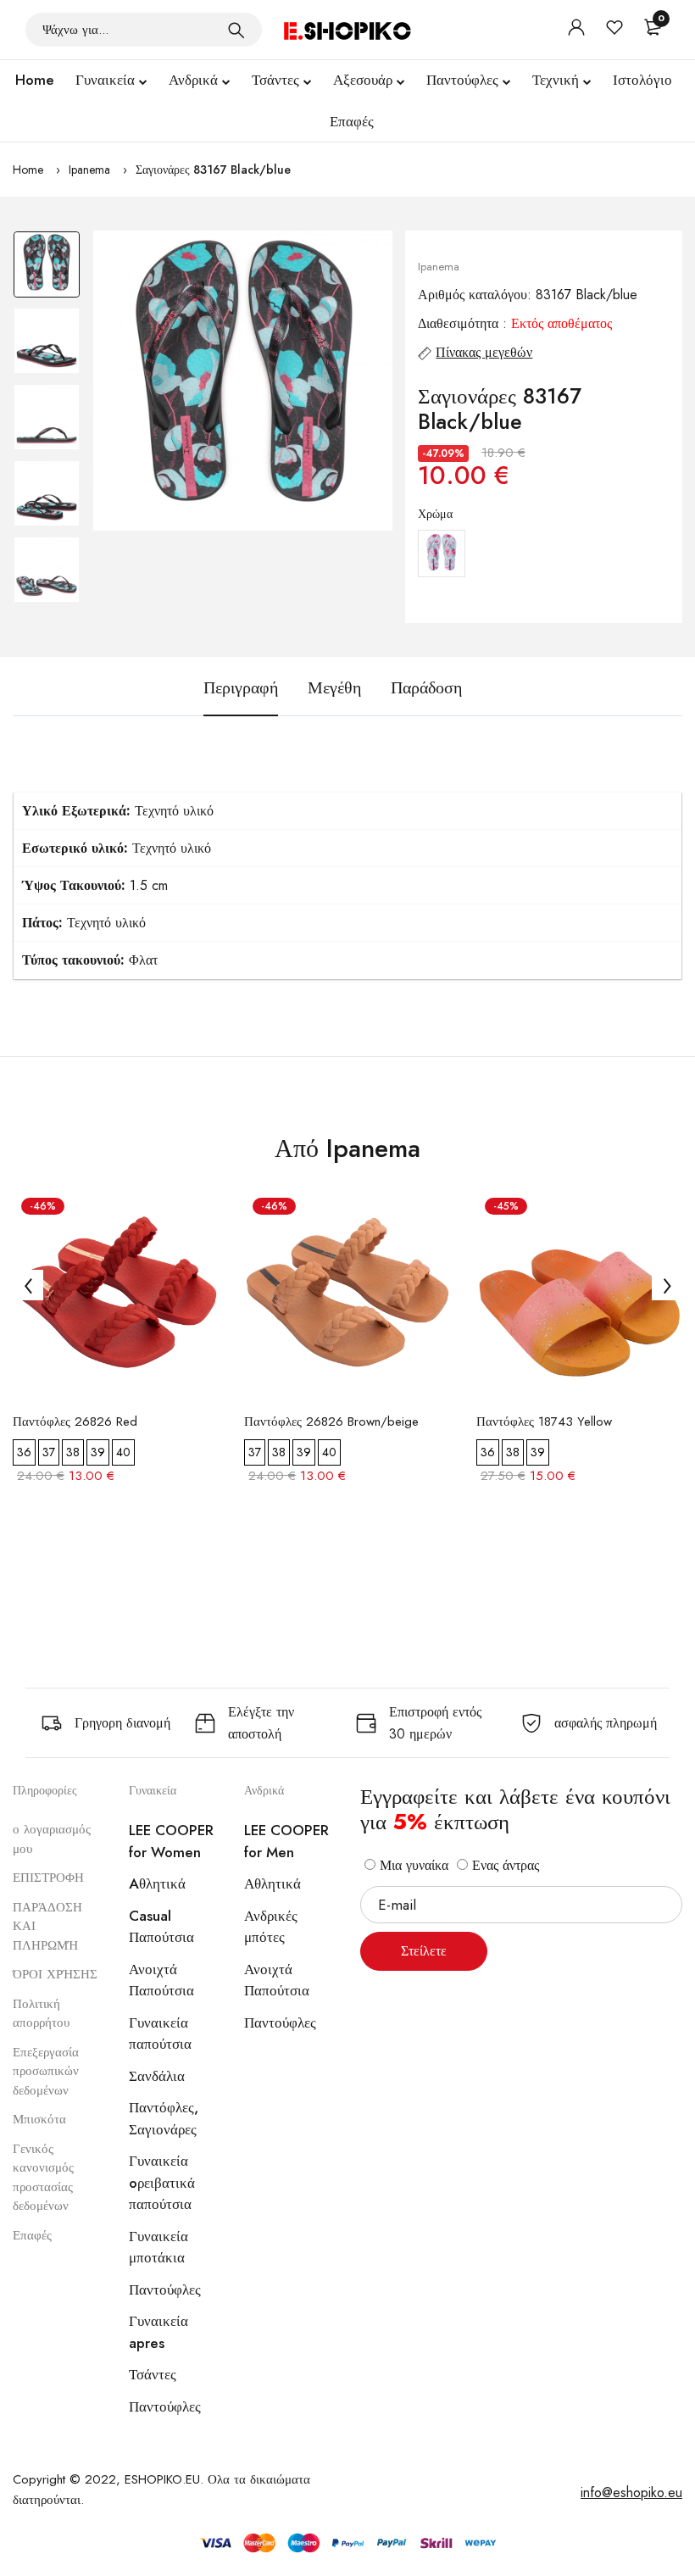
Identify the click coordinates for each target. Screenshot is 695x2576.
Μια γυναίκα (412, 1865)
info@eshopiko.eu (631, 2493)
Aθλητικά (157, 1883)
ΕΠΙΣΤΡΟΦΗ (48, 1878)
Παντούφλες (462, 80)
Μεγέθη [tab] (334, 688)
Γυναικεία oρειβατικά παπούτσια (162, 2182)
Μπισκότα (39, 2119)
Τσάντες (275, 80)
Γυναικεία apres (158, 2332)
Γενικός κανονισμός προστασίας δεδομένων (43, 2178)
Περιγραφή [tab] (241, 688)
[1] (236, 30)
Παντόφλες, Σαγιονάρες (164, 2118)
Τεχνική (556, 80)
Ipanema (89, 170)
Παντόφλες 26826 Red (75, 1422)
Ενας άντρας (503, 1865)
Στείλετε (424, 1951)
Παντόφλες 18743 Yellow (544, 1422)
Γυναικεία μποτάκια (158, 2247)
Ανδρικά (193, 80)
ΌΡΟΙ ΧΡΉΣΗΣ (55, 1974)
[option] (47, 269)
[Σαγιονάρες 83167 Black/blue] (243, 381)
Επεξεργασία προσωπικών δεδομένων (46, 2071)
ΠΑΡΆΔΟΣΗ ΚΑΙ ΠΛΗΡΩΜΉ (47, 1926)
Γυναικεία (105, 80)
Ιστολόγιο (642, 80)
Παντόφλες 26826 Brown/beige (331, 1422)
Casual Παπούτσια (161, 1927)
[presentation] (28, 1285)
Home (35, 80)
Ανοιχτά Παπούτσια (161, 1980)
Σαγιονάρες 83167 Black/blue (213, 170)
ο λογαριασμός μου (52, 1839)
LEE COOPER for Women (171, 1841)
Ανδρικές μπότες (271, 1927)
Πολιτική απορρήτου (41, 2014)
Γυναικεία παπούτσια (160, 2034)
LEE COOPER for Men (286, 1841)
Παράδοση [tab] (426, 688)
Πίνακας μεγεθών (484, 352)
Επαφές (352, 121)
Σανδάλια (157, 2076)
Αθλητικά (272, 1883)
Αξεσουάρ (363, 80)
